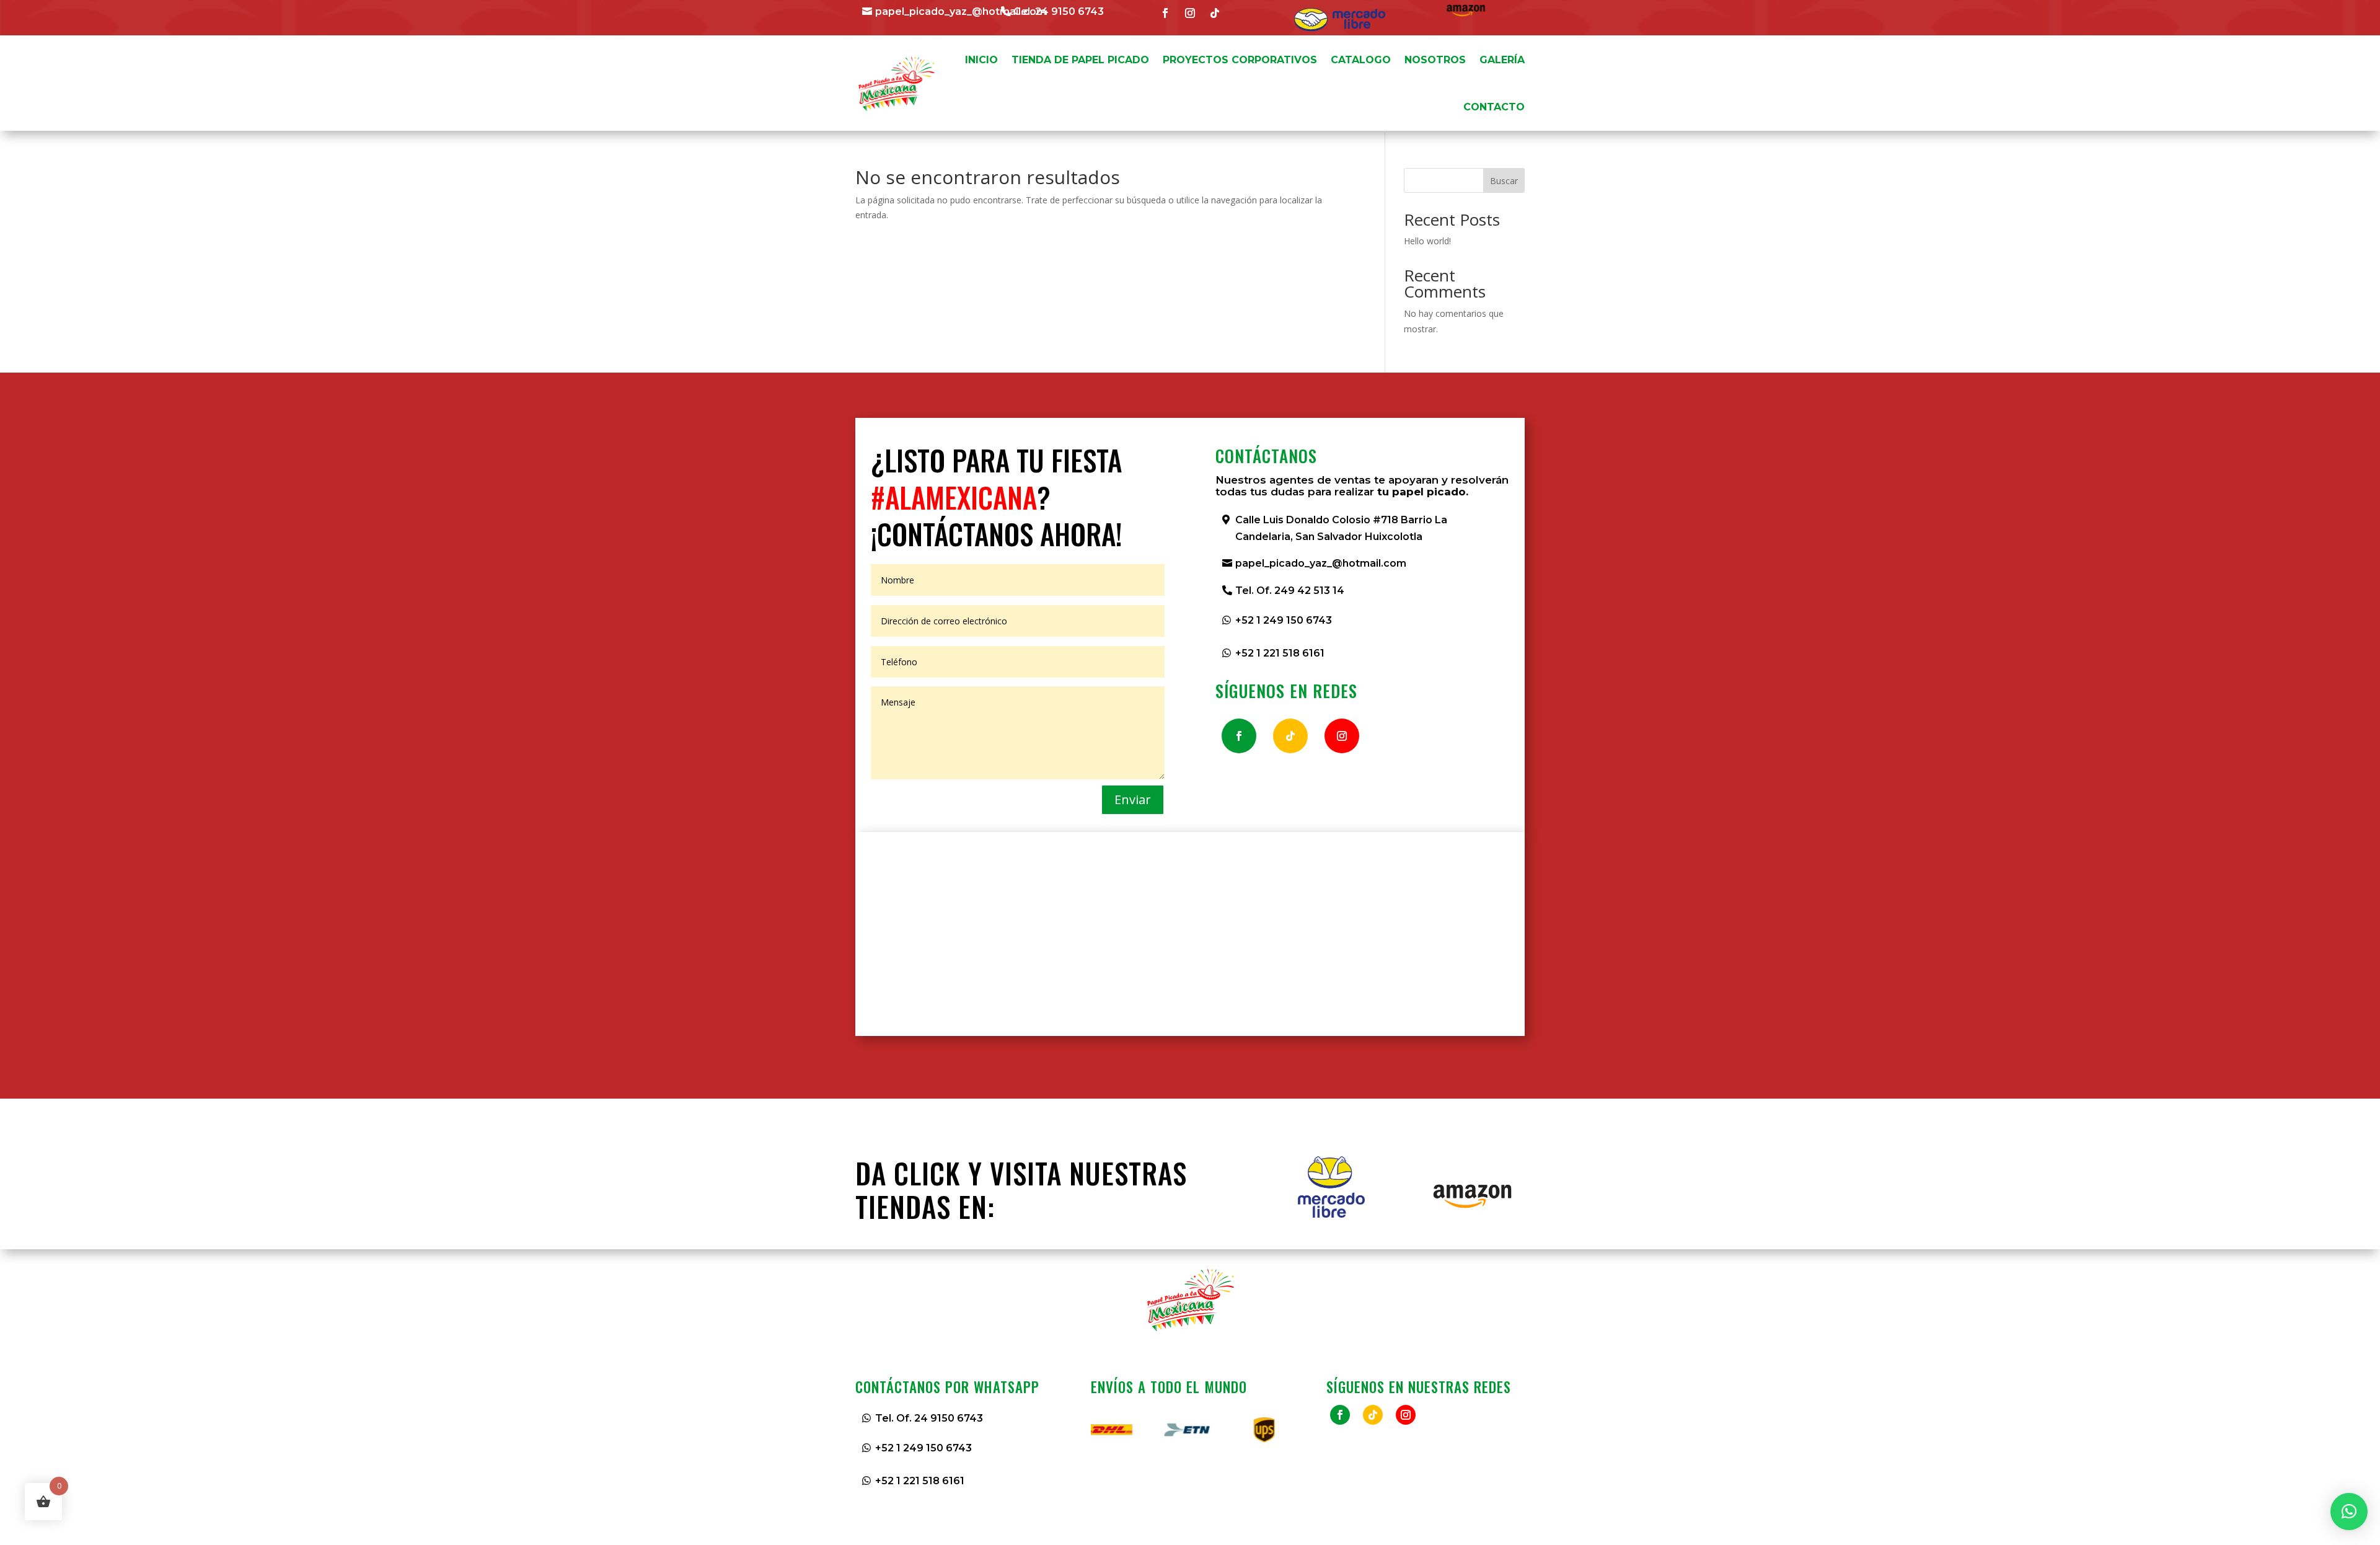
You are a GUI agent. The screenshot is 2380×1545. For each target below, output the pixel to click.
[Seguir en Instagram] (1190, 13)
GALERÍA (1502, 60)
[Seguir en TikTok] (1215, 13)
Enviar (1133, 799)
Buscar (1504, 181)
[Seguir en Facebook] (1165, 13)
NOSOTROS (1435, 60)
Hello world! (1427, 241)
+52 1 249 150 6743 (1284, 620)
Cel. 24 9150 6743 (1059, 11)
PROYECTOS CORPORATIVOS (1240, 60)
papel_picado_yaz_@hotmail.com (961, 11)
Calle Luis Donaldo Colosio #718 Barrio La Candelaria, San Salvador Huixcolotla (1341, 528)
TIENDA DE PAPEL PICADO (1080, 60)
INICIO (981, 60)
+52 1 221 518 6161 (1280, 653)
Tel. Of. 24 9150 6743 (929, 1418)
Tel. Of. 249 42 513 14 (1290, 591)
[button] (2349, 1512)
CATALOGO (1361, 60)
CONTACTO (1494, 107)
